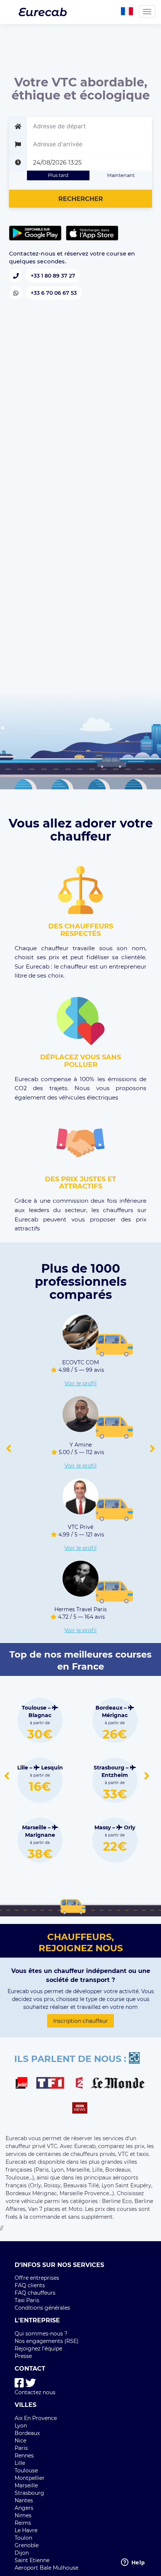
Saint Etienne (32, 2560)
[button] (9, 1449)
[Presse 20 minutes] (138, 2059)
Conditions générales (42, 2308)
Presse (23, 2356)
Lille (20, 2463)
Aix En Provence (36, 2418)
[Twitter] (31, 2383)
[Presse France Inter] (25, 2084)
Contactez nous (35, 2392)
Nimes (23, 2515)
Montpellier (30, 2478)
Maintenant (121, 175)
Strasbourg (29, 2493)
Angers (24, 2508)
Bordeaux (27, 2433)
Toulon (23, 2538)
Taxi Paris (27, 2300)
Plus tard (58, 175)
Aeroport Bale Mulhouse (46, 2568)
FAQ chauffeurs (35, 2293)
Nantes (24, 2500)
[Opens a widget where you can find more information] (133, 2563)
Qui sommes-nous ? (41, 2334)
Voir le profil (80, 1383)
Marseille (26, 2485)
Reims (23, 2523)
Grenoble (27, 2545)
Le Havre (26, 2530)
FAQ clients (30, 2285)
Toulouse (26, 2471)
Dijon (22, 2553)
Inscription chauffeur (80, 2021)
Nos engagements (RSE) (47, 2341)
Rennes (24, 2456)
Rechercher (81, 199)
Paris (21, 2448)
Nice (20, 2441)
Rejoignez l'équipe (38, 2349)
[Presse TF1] (55, 2084)
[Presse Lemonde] (118, 2084)
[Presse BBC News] (81, 2109)
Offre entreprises (37, 2278)
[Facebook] (19, 2383)
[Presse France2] (81, 2084)
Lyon (21, 2426)
